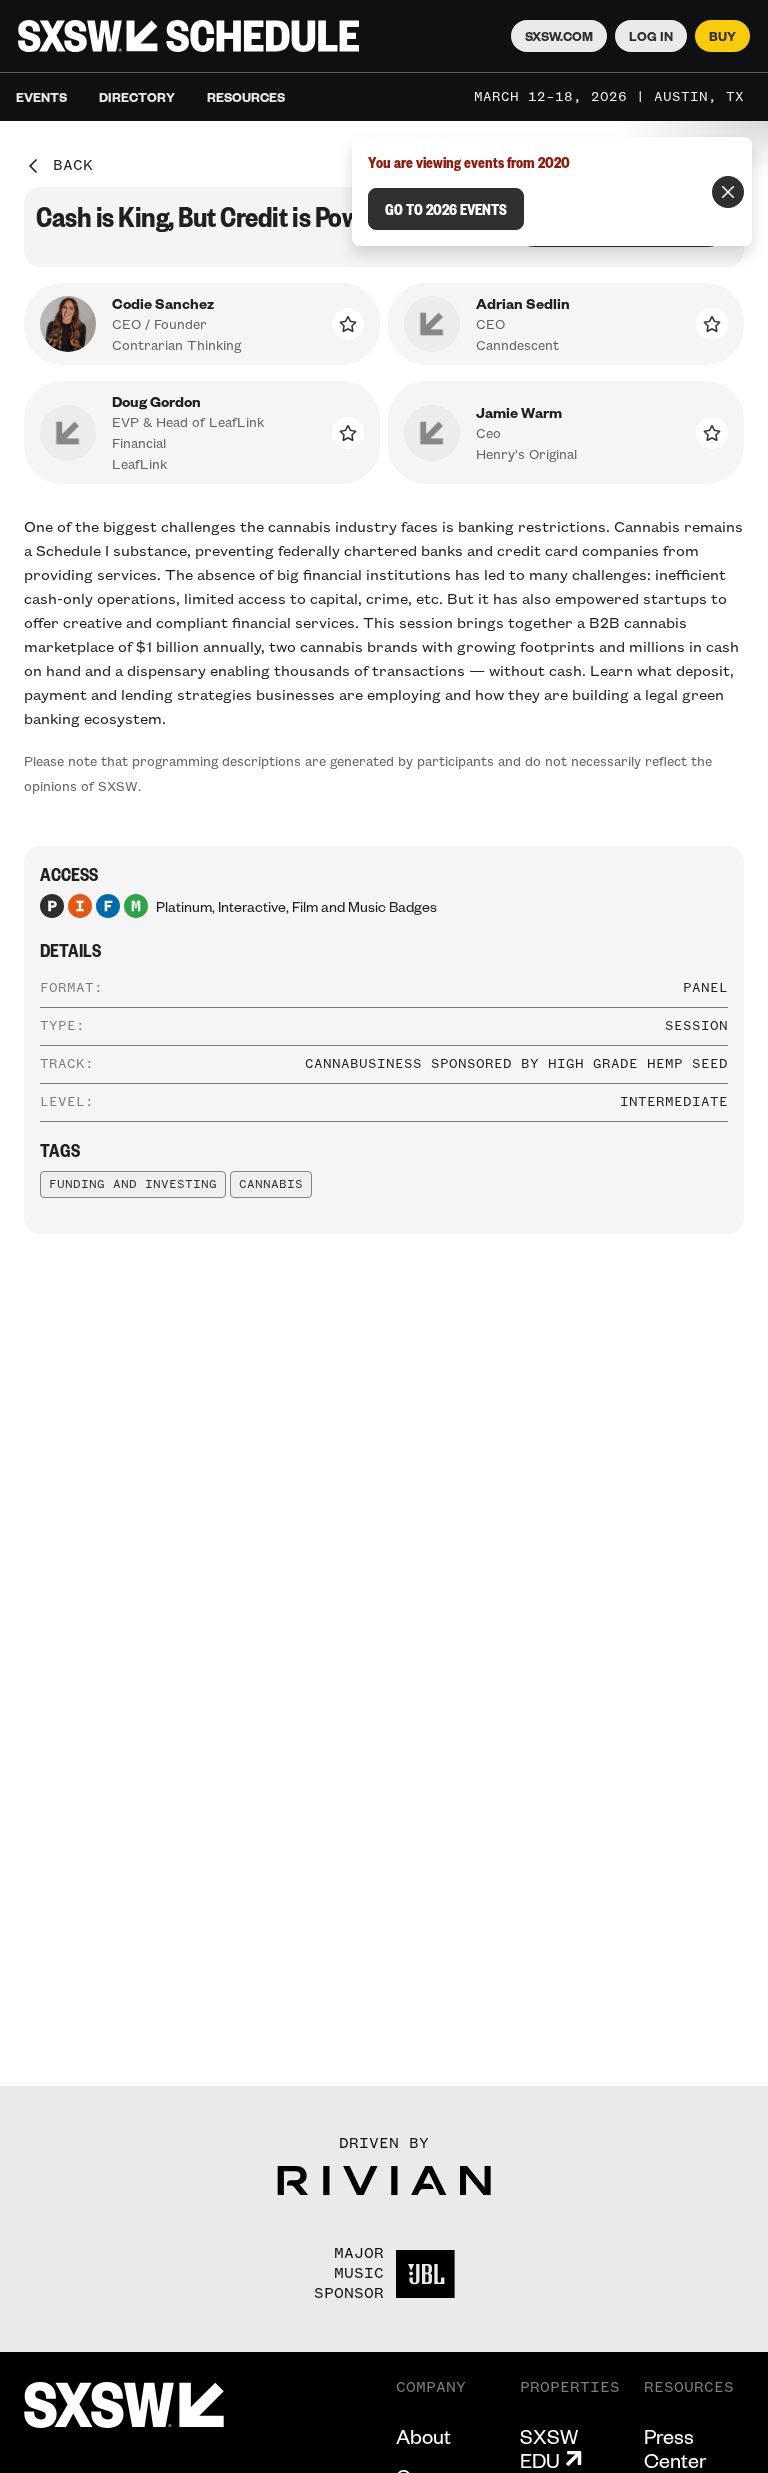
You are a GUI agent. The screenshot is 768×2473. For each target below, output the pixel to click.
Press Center (675, 2448)
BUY (722, 36)
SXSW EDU (549, 2448)
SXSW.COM (559, 36)
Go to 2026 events (446, 209)
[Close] (728, 192)
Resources (246, 97)
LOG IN (651, 36)
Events (41, 97)
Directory (137, 97)
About (423, 2436)
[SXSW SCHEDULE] (188, 36)
